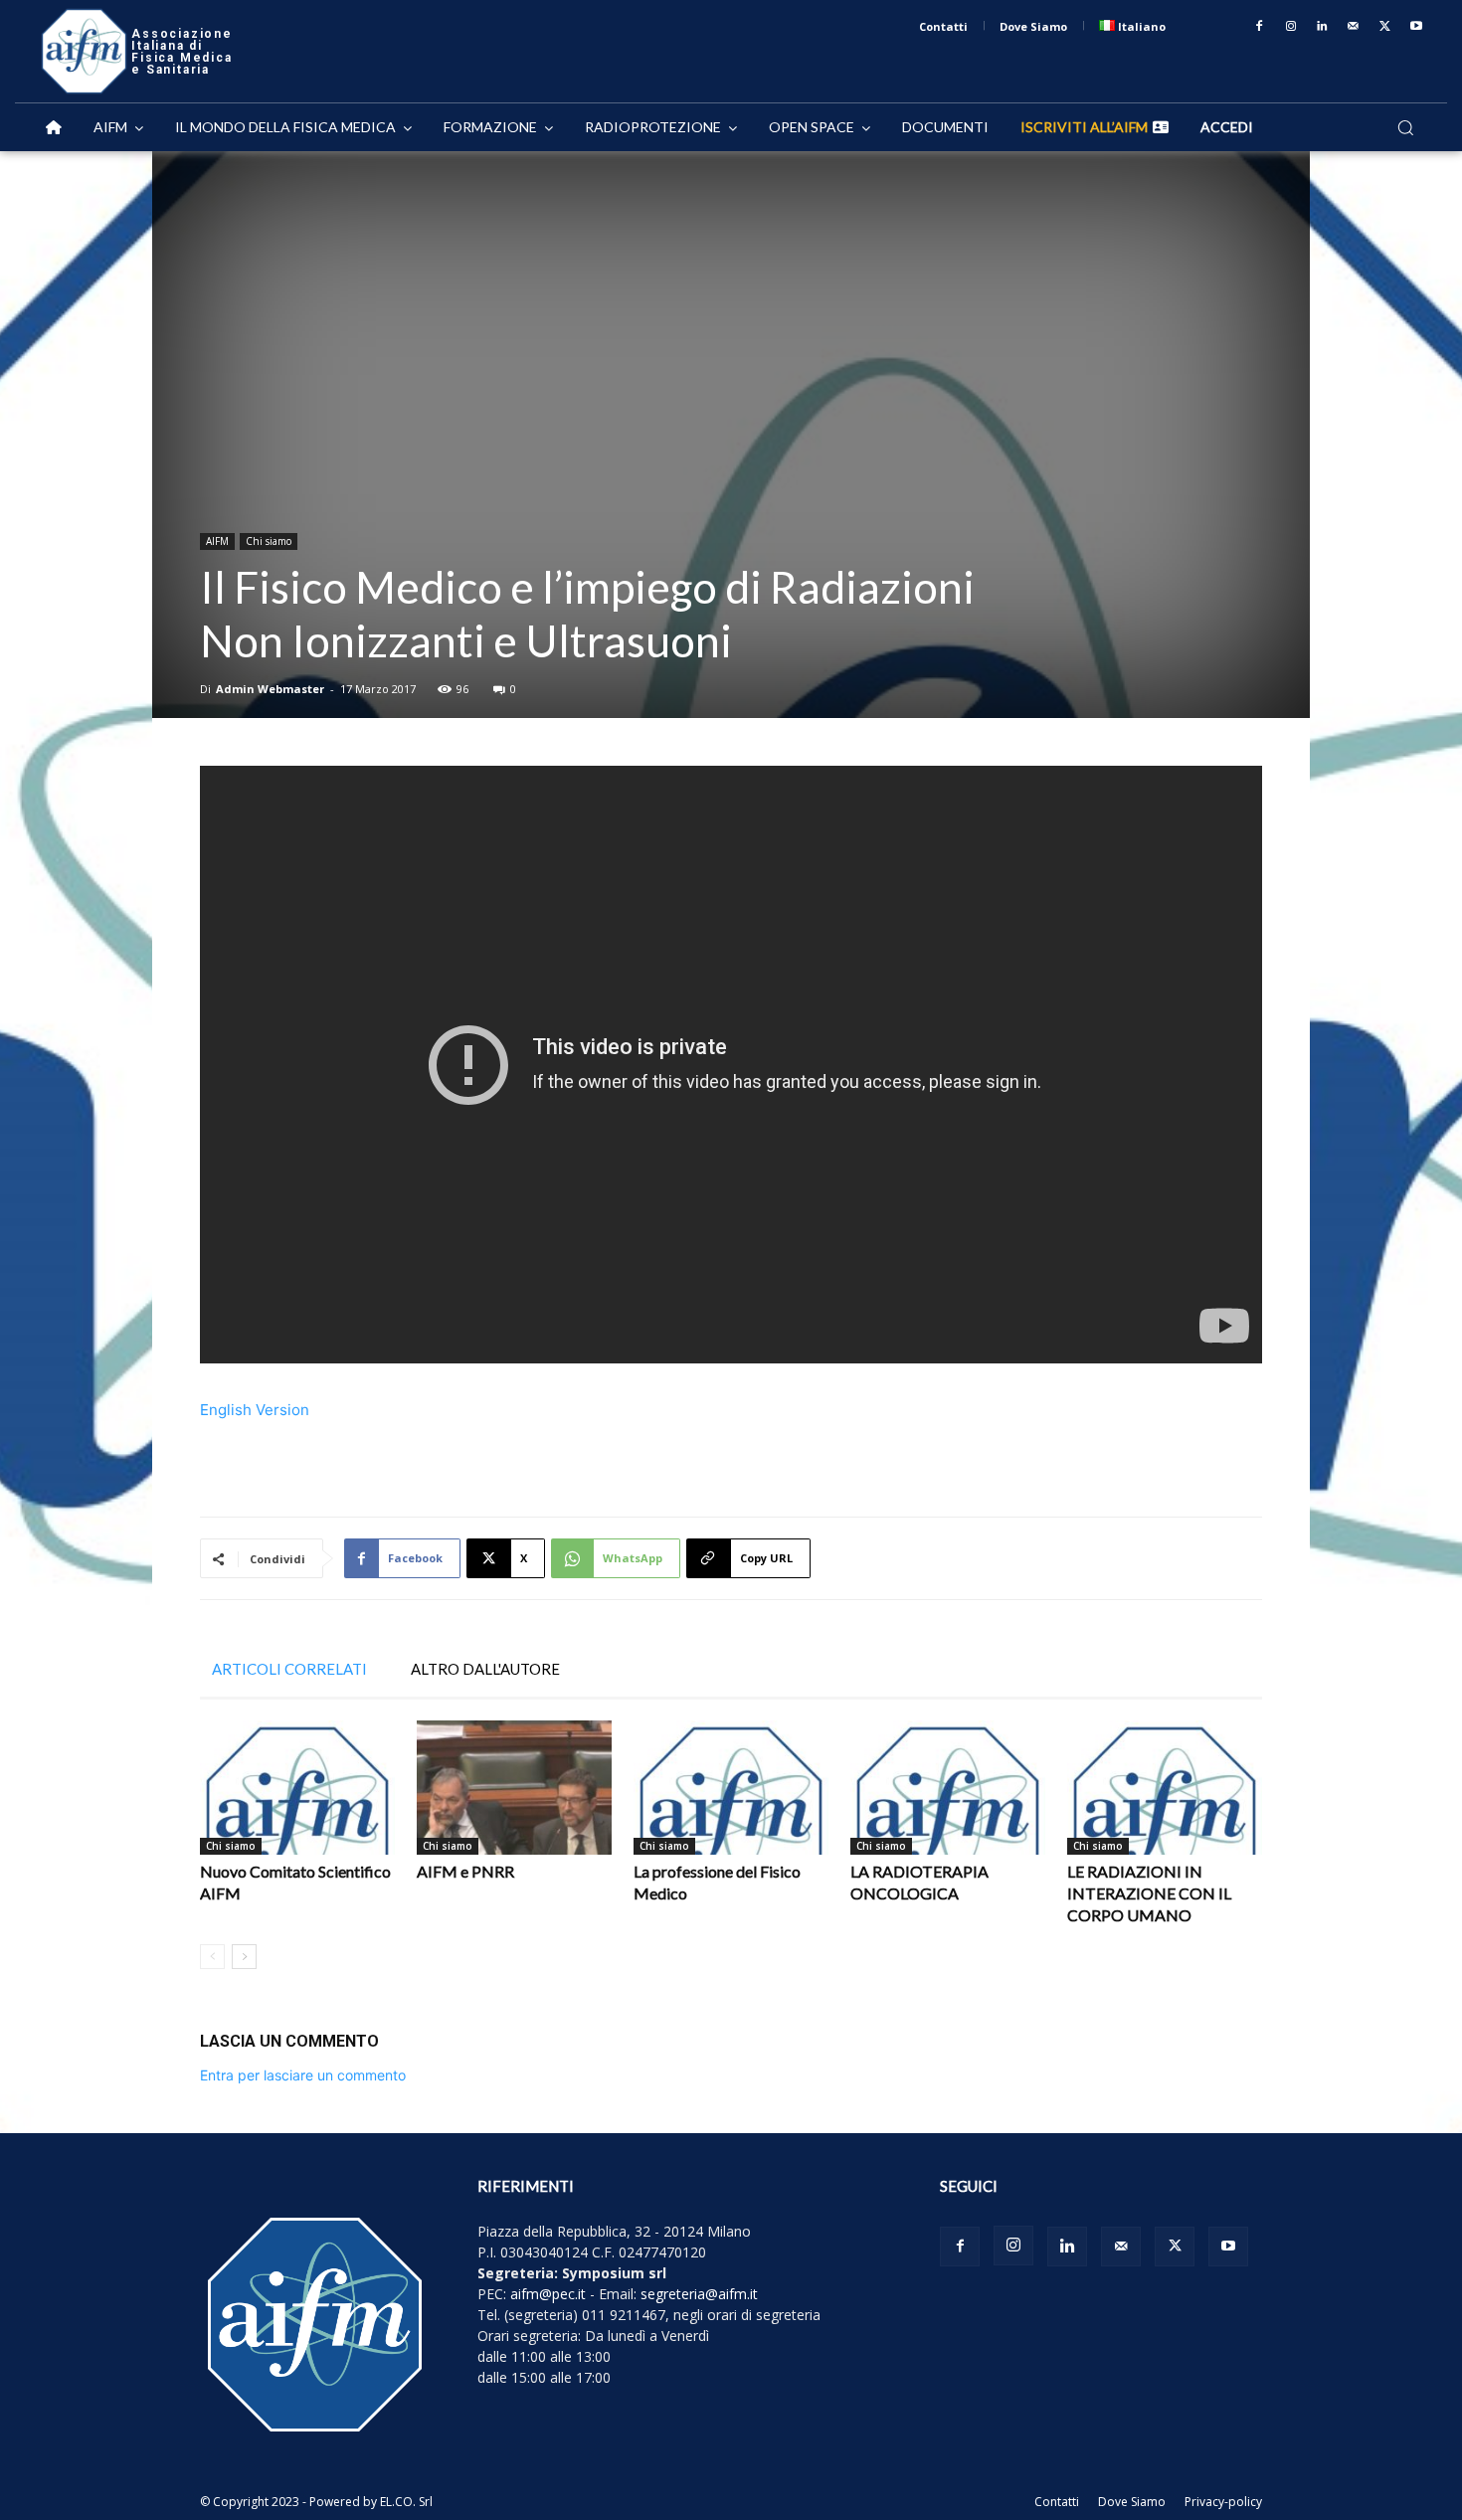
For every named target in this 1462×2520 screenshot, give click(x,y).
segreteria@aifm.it (699, 2294)
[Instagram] (1291, 27)
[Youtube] (1416, 27)
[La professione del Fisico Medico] (731, 1788)
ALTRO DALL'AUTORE (485, 1669)
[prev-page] (212, 1957)
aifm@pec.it (548, 2294)
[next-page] (244, 1957)
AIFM (217, 541)
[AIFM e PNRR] (514, 1788)
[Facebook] (1259, 27)
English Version (255, 1410)
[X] (1385, 27)
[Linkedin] (1323, 27)
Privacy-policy (1223, 2502)
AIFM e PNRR (465, 1871)
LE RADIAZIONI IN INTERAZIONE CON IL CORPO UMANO (1149, 1893)
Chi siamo (269, 541)
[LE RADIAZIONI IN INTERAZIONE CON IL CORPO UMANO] (1165, 1788)
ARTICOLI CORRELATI (289, 1669)
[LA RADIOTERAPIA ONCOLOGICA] (948, 1788)
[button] (1405, 127)
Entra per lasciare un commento (303, 2075)
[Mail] (1354, 27)
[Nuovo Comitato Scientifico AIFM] (297, 1788)
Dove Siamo (1132, 2502)
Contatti (1057, 2502)
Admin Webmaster (270, 689)
